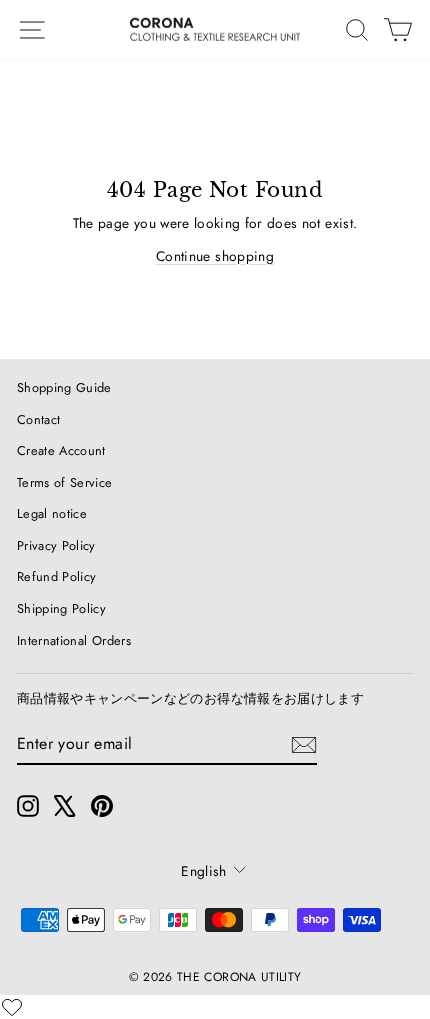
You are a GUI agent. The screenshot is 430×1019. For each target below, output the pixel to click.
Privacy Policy (56, 545)
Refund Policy (57, 576)
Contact (38, 419)
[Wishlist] (12, 1007)
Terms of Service (65, 482)
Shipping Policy (61, 608)
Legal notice (52, 513)
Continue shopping (215, 256)
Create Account (61, 450)
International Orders (74, 640)
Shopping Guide (64, 387)
